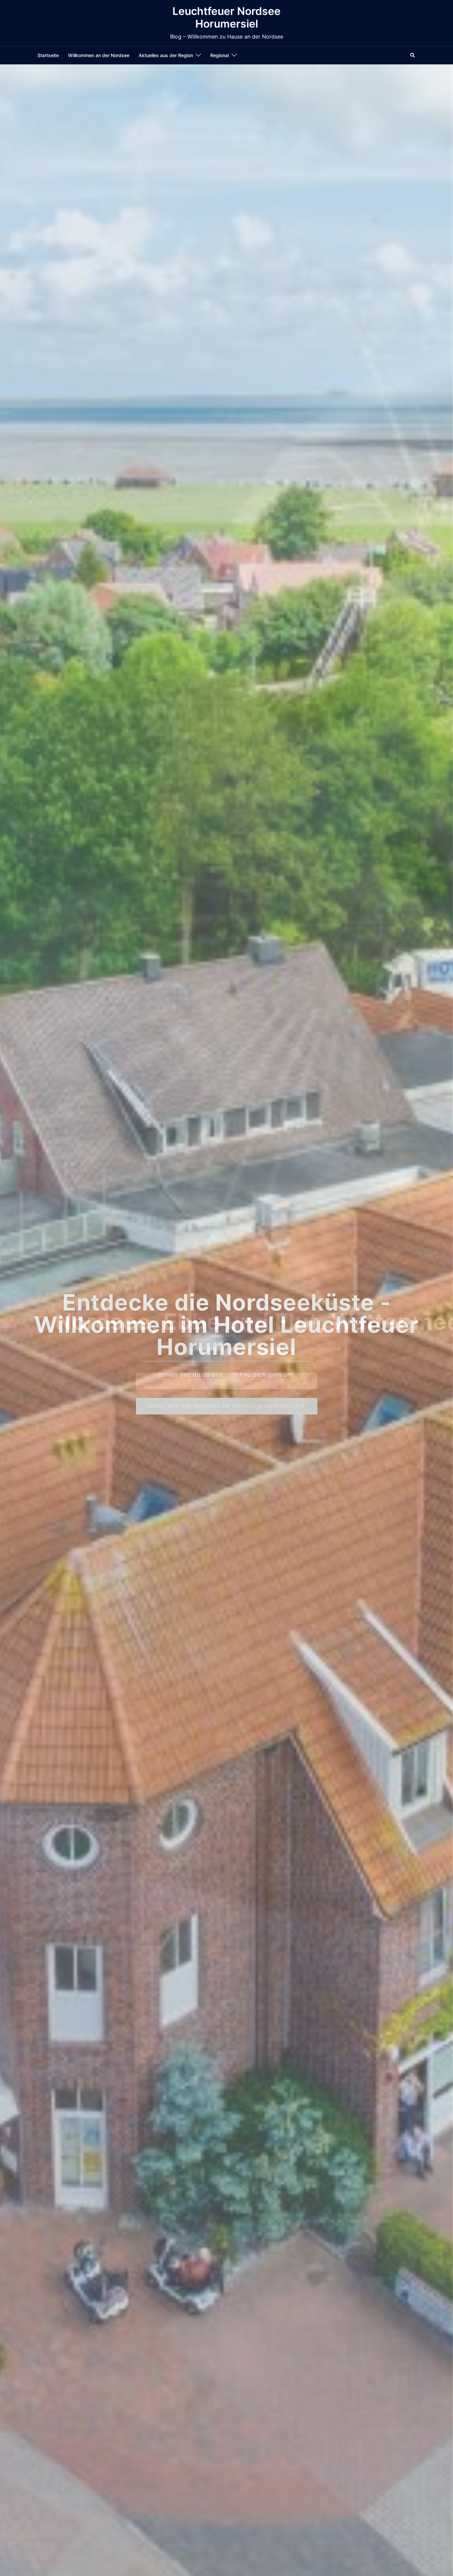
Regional (220, 55)
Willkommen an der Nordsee (99, 55)
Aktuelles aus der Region (166, 55)
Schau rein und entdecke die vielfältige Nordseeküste (227, 1406)
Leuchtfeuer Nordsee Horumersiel (227, 17)
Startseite (48, 55)
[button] (413, 55)
